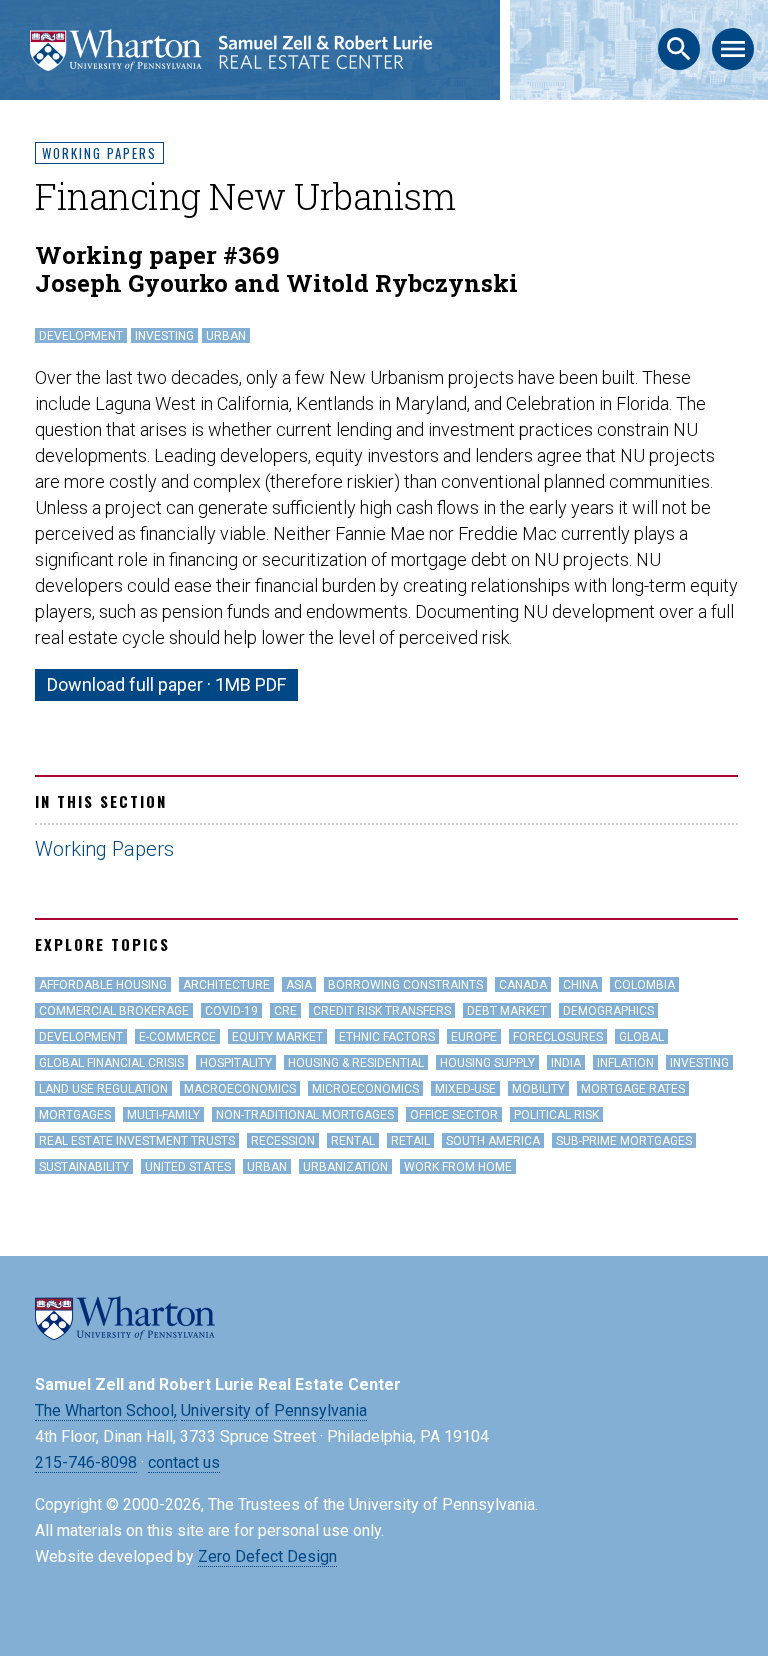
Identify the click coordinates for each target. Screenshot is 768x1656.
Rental (353, 1141)
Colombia (644, 985)
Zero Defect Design (267, 1556)
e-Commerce (177, 1037)
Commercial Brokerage (114, 1011)
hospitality (236, 1063)
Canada (523, 985)
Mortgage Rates (633, 1089)
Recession (283, 1141)
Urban (226, 336)
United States (188, 1167)
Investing (164, 336)
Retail (410, 1141)
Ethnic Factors (387, 1037)
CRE (285, 1011)
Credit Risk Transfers (382, 1011)
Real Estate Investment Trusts (137, 1141)
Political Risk (556, 1115)
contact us (184, 1462)
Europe (474, 1037)
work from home (458, 1167)
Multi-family (163, 1115)
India (566, 1063)
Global (641, 1037)
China (580, 985)
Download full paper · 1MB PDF (166, 684)
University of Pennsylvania (274, 1410)
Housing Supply (487, 1063)
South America (493, 1141)
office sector (454, 1115)
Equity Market (277, 1037)
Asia (299, 985)
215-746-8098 (86, 1462)
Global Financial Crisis (111, 1063)
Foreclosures (558, 1037)
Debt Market (507, 1011)
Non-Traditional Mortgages (305, 1115)
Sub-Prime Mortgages (624, 1141)
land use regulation (103, 1089)
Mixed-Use (465, 1089)
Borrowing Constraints (405, 985)
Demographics (608, 1011)
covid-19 (231, 1011)
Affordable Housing (103, 985)
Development (81, 336)
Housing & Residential (356, 1063)
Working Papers (99, 153)
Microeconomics (365, 1089)
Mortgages (75, 1115)
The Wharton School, (106, 1410)
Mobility (538, 1089)
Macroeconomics (240, 1089)
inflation (625, 1063)
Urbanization (345, 1167)
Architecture (226, 985)
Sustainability (84, 1167)
